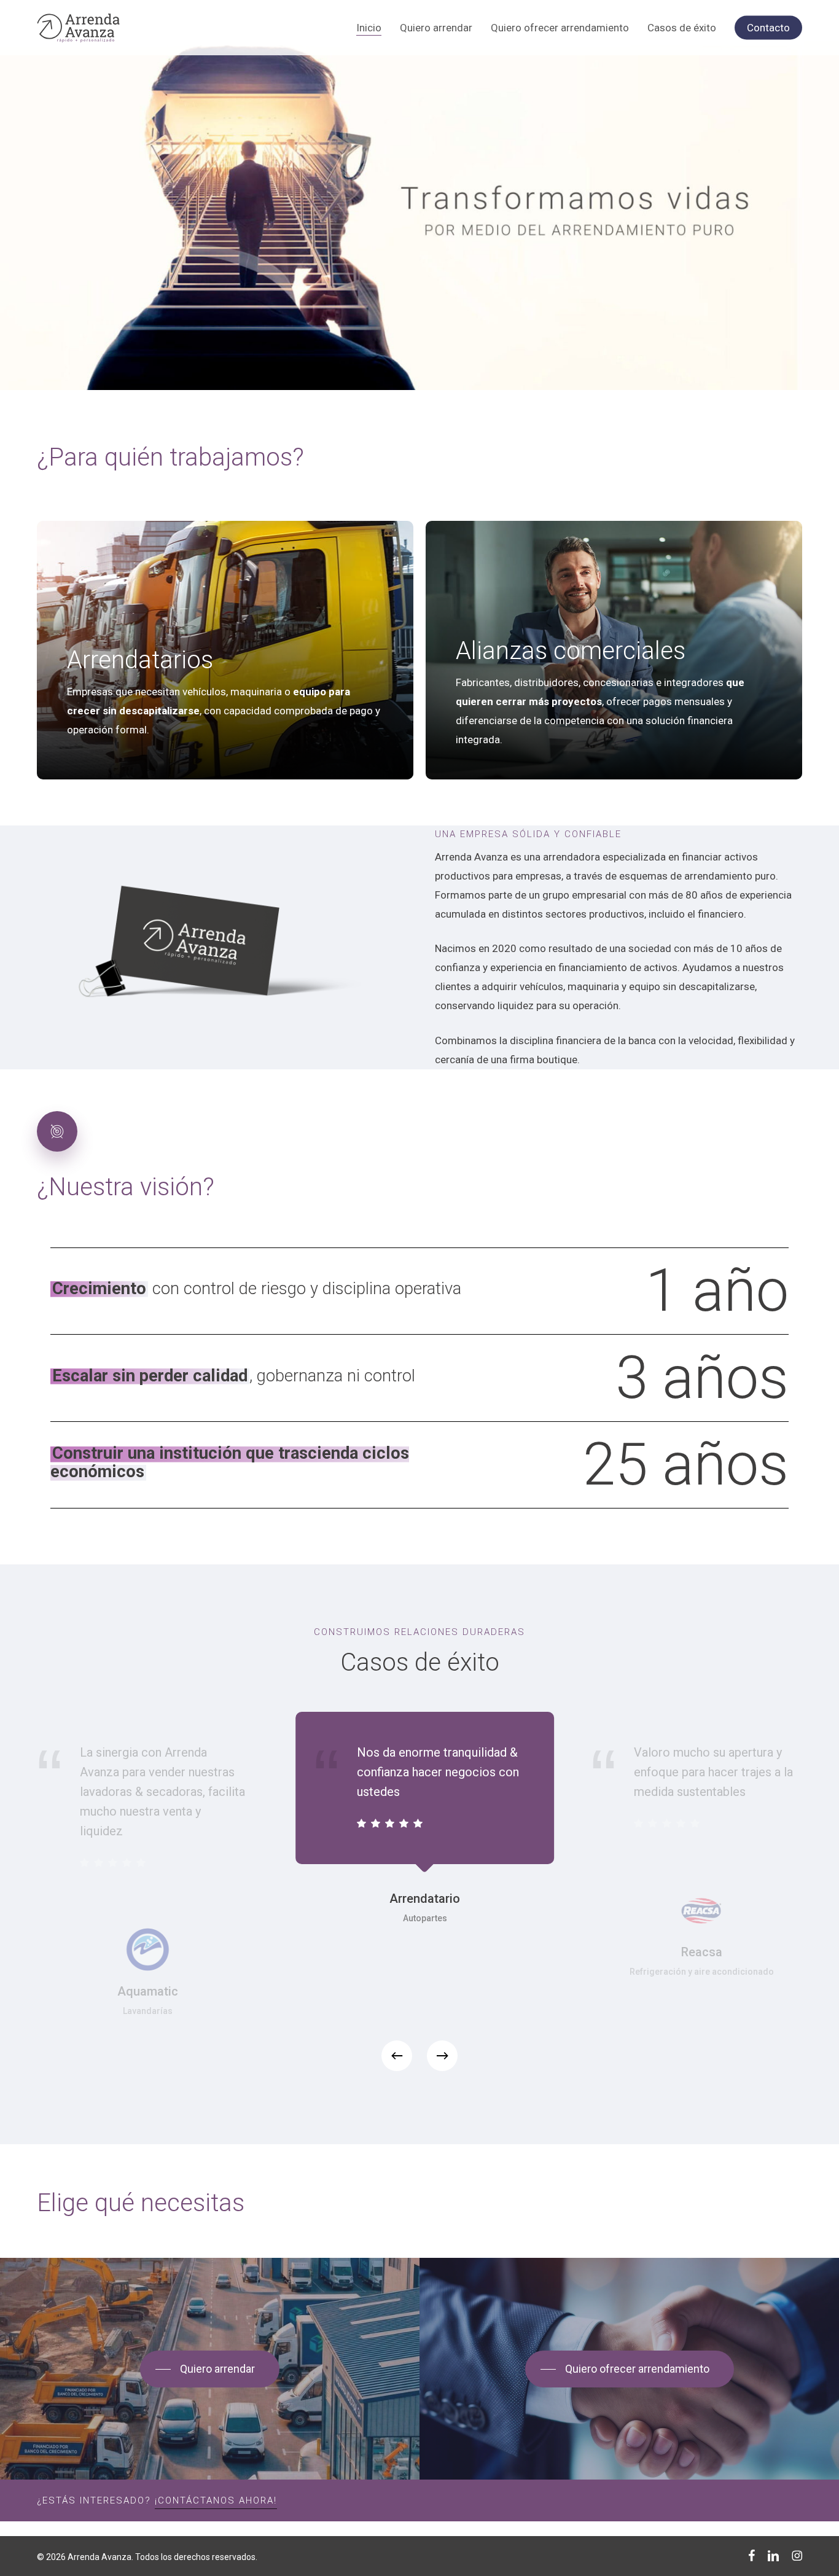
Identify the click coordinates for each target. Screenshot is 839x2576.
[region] (419, 1898)
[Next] (442, 2056)
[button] (208, 2369)
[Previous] (397, 2056)
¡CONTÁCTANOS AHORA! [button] (216, 2500)
